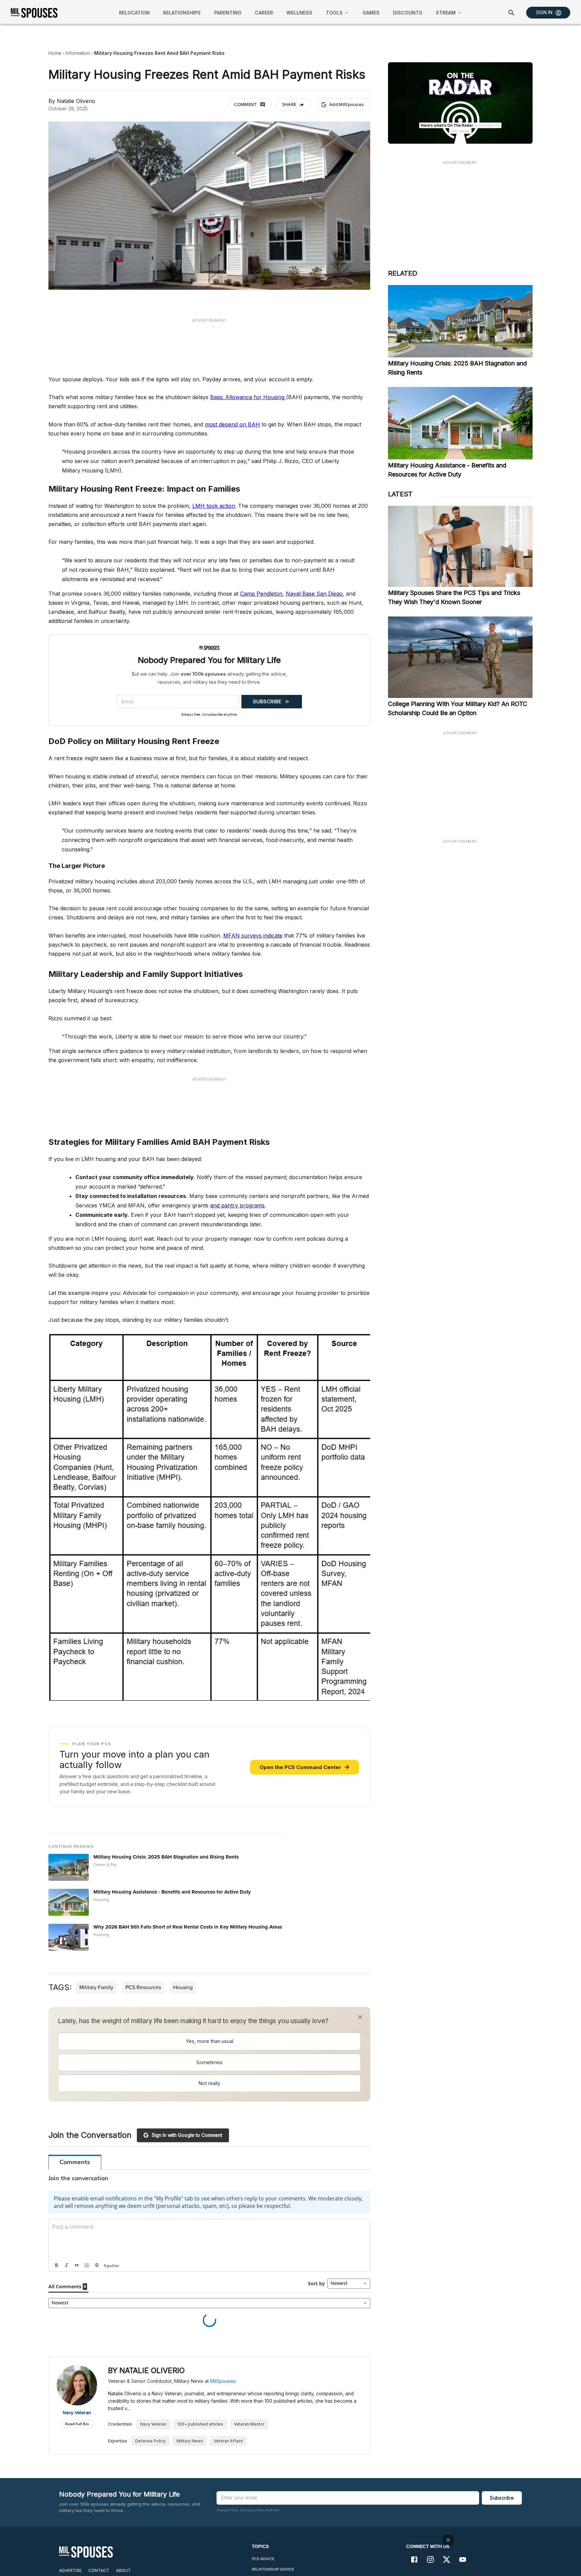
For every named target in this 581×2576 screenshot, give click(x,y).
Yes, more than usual (209, 2041)
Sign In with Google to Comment (187, 2135)
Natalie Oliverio (76, 101)
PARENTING (228, 13)
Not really (209, 2083)
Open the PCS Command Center (305, 1767)
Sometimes (209, 2062)
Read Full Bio (77, 2441)
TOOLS (334, 13)
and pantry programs (237, 1205)
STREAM (446, 13)
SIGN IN (544, 12)
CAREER (264, 13)
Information (78, 53)
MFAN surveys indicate (253, 936)
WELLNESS (299, 13)
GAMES (371, 13)
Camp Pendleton (261, 594)
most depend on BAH (232, 424)
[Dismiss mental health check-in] (360, 2017)
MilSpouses (223, 2398)
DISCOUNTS (408, 13)
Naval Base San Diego (314, 594)
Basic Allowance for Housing (248, 397)
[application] (460, 103)
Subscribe (502, 2515)
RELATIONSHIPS (182, 13)
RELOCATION (134, 13)
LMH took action (214, 506)
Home (55, 53)
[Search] (511, 13)
